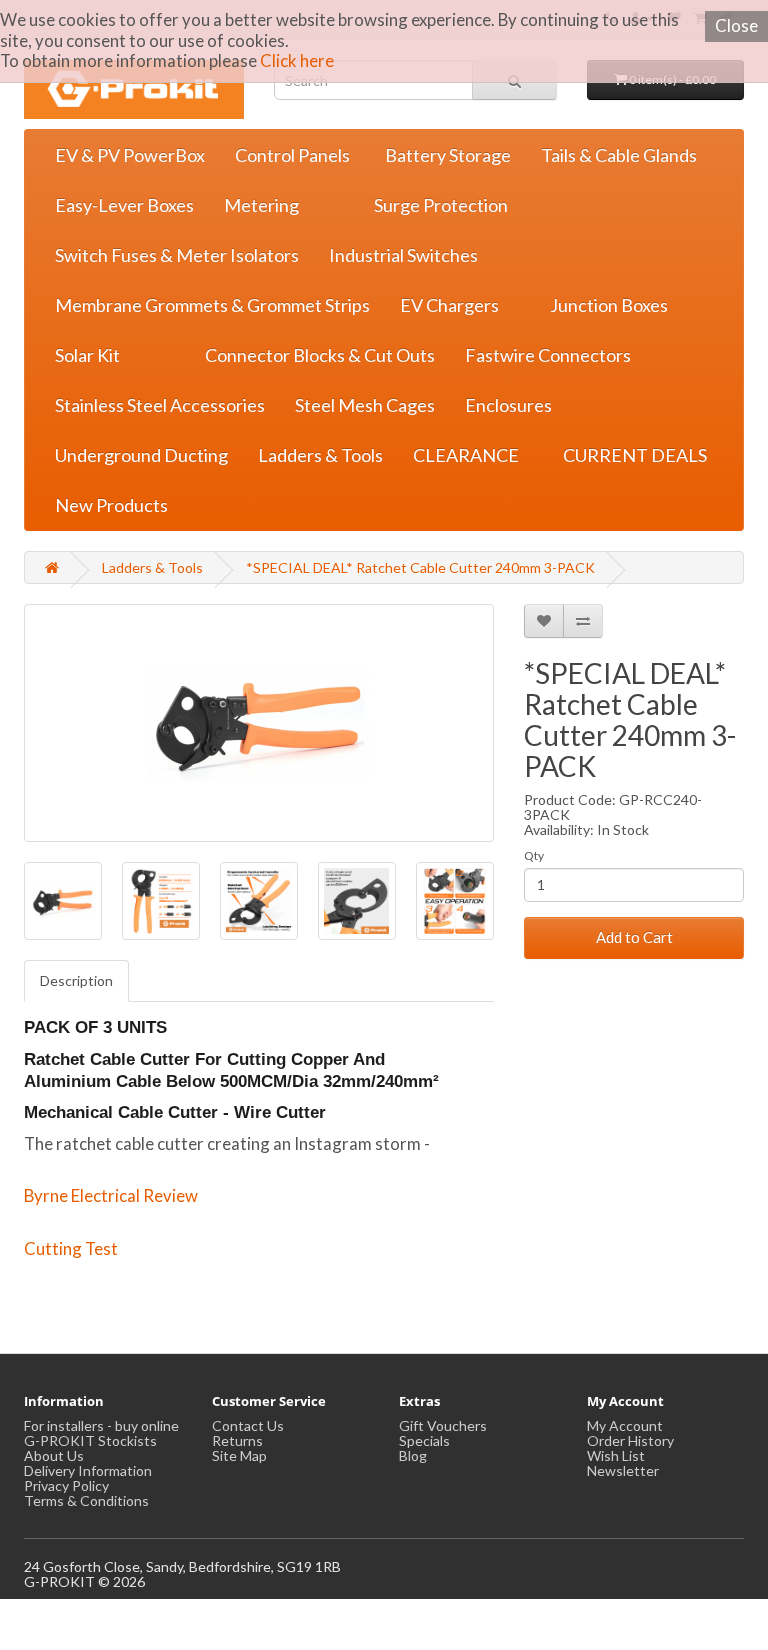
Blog (413, 1455)
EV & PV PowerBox (130, 155)
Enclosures (508, 405)
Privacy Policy (66, 1485)
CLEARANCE (466, 455)
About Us (54, 1455)
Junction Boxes (609, 305)
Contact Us (248, 1425)
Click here (297, 60)
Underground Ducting (141, 455)
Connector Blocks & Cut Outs (320, 355)
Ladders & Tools (320, 455)
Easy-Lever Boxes (124, 205)
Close (736, 25)
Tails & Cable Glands (619, 155)
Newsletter (623, 1470)
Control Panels (292, 155)
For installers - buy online (101, 1425)
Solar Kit (87, 355)
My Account (625, 1425)
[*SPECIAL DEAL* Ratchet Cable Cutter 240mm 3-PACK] (259, 723)
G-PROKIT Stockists (90, 1440)
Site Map (239, 1455)
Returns (237, 1440)
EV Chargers (449, 305)
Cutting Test (71, 1248)
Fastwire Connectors (548, 355)
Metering (261, 205)
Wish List (616, 1455)
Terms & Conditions (86, 1500)
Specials (424, 1440)
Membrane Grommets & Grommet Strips (212, 305)
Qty (534, 855)
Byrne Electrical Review (111, 1195)
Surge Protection (441, 205)
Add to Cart (634, 937)
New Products (111, 505)
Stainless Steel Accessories (160, 405)
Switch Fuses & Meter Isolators (177, 255)
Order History (630, 1440)
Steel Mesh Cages (365, 405)
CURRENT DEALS (635, 455)
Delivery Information (88, 1470)
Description (76, 980)
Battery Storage (448, 155)
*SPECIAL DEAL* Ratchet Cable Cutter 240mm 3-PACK (420, 567)
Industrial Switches (403, 255)
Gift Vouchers (443, 1425)
